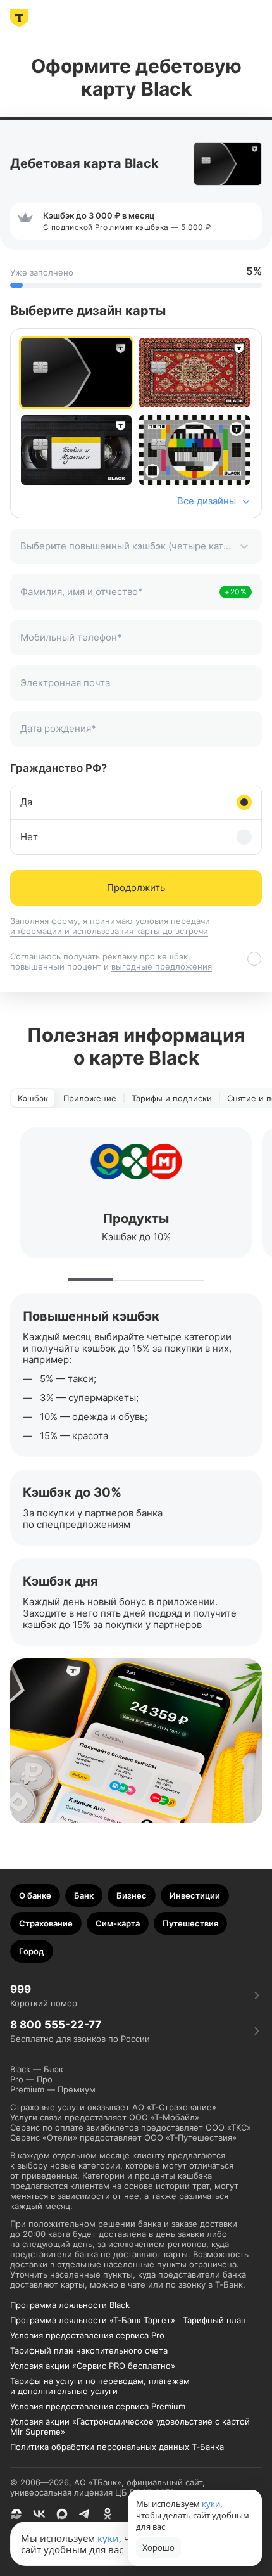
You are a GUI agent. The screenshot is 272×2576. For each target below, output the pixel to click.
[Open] (244, 546)
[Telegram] (85, 2514)
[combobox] (136, 546)
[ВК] (39, 2514)
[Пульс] (16, 2514)
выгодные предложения (162, 966)
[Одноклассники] (108, 2514)
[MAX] (62, 2514)
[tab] (33, 1098)
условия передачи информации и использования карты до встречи (110, 926)
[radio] (76, 373)
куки (108, 2538)
